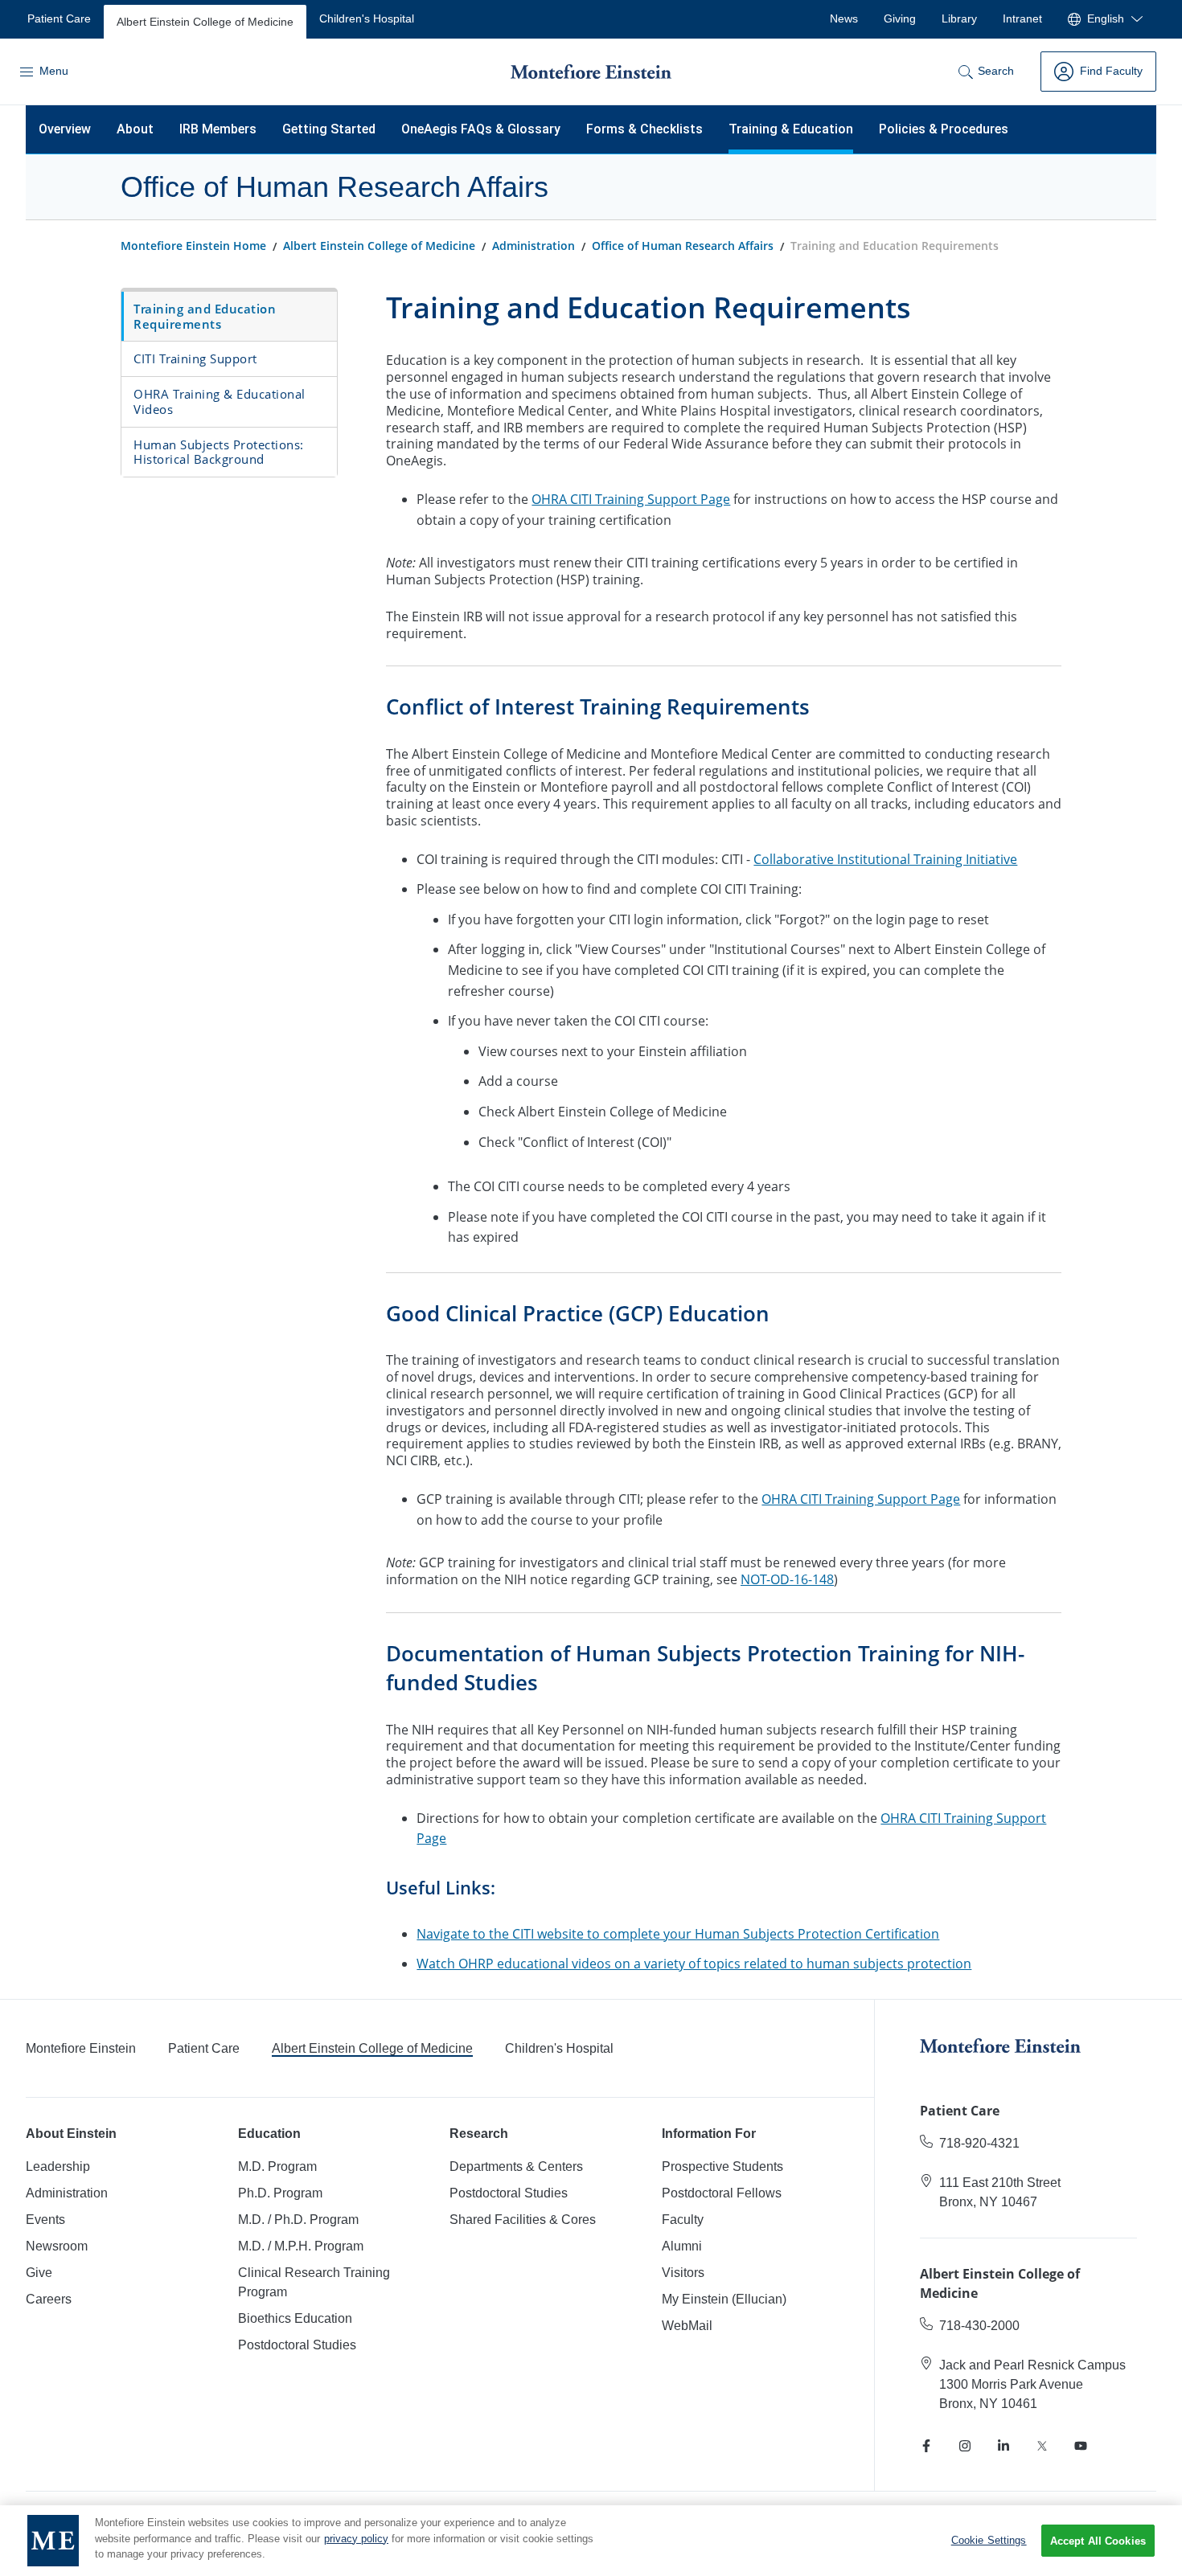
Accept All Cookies (1098, 2541)
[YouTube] (1081, 2446)
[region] (591, 2541)
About (135, 129)
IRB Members (218, 129)
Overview (65, 129)
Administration (534, 246)
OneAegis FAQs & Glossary (481, 129)
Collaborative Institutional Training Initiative (885, 859)
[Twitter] (1042, 2446)
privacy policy (356, 2539)
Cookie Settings (989, 2540)
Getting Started (329, 129)
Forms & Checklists (644, 129)
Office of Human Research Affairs (683, 246)
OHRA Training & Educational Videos (220, 401)
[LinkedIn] (1003, 2446)
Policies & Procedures (944, 129)
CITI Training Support (195, 358)
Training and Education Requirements (205, 316)
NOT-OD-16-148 (787, 1579)
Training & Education (791, 129)
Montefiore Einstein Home (193, 246)
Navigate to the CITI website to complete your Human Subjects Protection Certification (678, 1934)
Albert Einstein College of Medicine (379, 246)
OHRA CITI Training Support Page (631, 499)
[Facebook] (926, 2446)
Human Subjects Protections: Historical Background (219, 452)
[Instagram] (965, 2446)
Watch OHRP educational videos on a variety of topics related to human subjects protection (694, 1964)
